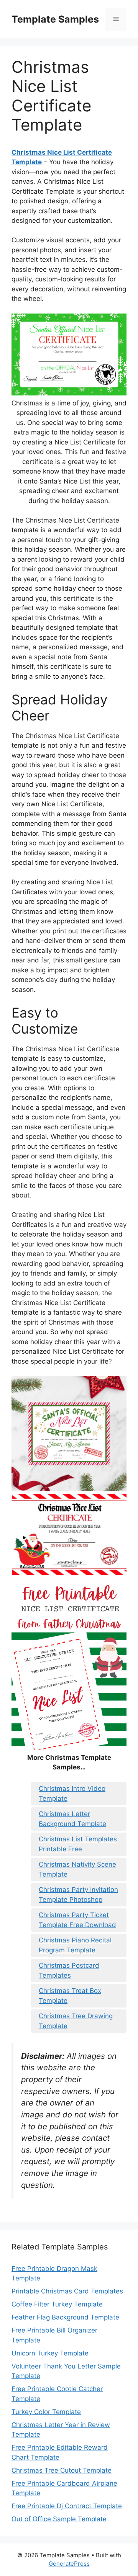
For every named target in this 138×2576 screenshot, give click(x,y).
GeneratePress (69, 2564)
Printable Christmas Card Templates (67, 2291)
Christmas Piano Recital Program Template (75, 1945)
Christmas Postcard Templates (69, 1970)
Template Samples (55, 19)
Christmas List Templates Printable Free (78, 1844)
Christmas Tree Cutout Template (62, 2470)
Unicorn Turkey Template (50, 2353)
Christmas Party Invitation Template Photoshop (78, 1895)
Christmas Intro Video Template (72, 1794)
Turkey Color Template (46, 2412)
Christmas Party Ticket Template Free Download (77, 1920)
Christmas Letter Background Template (72, 1819)
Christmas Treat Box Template (70, 1996)
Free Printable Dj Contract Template (67, 2506)
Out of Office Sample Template (59, 2519)
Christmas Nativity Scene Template (77, 1869)
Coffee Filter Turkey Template (57, 2304)
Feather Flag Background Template (65, 2317)
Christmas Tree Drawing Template (76, 2021)
